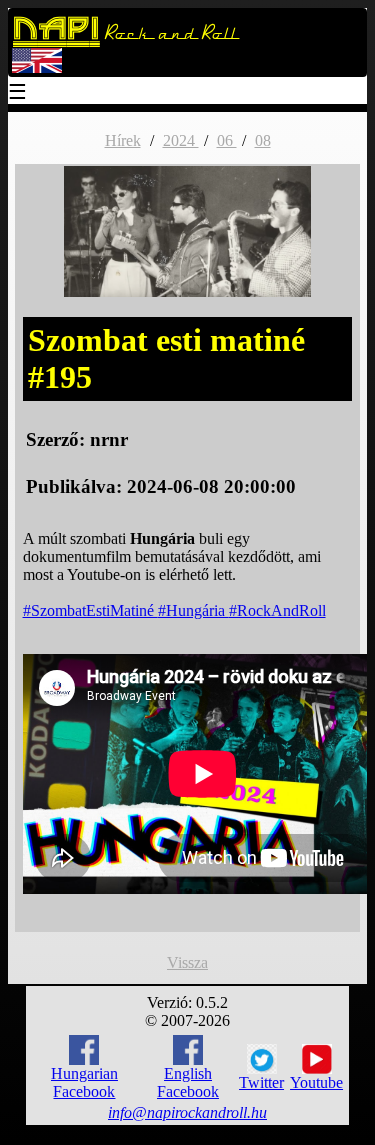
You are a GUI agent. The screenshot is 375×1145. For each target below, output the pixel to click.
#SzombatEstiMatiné (90, 610)
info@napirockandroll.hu (187, 1112)
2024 (181, 140)
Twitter (261, 1082)
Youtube (316, 1082)
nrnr (109, 439)
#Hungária (193, 610)
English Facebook (188, 1082)
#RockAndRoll (277, 610)
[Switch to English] (37, 68)
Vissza (187, 962)
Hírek (123, 140)
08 (263, 140)
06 (227, 140)
